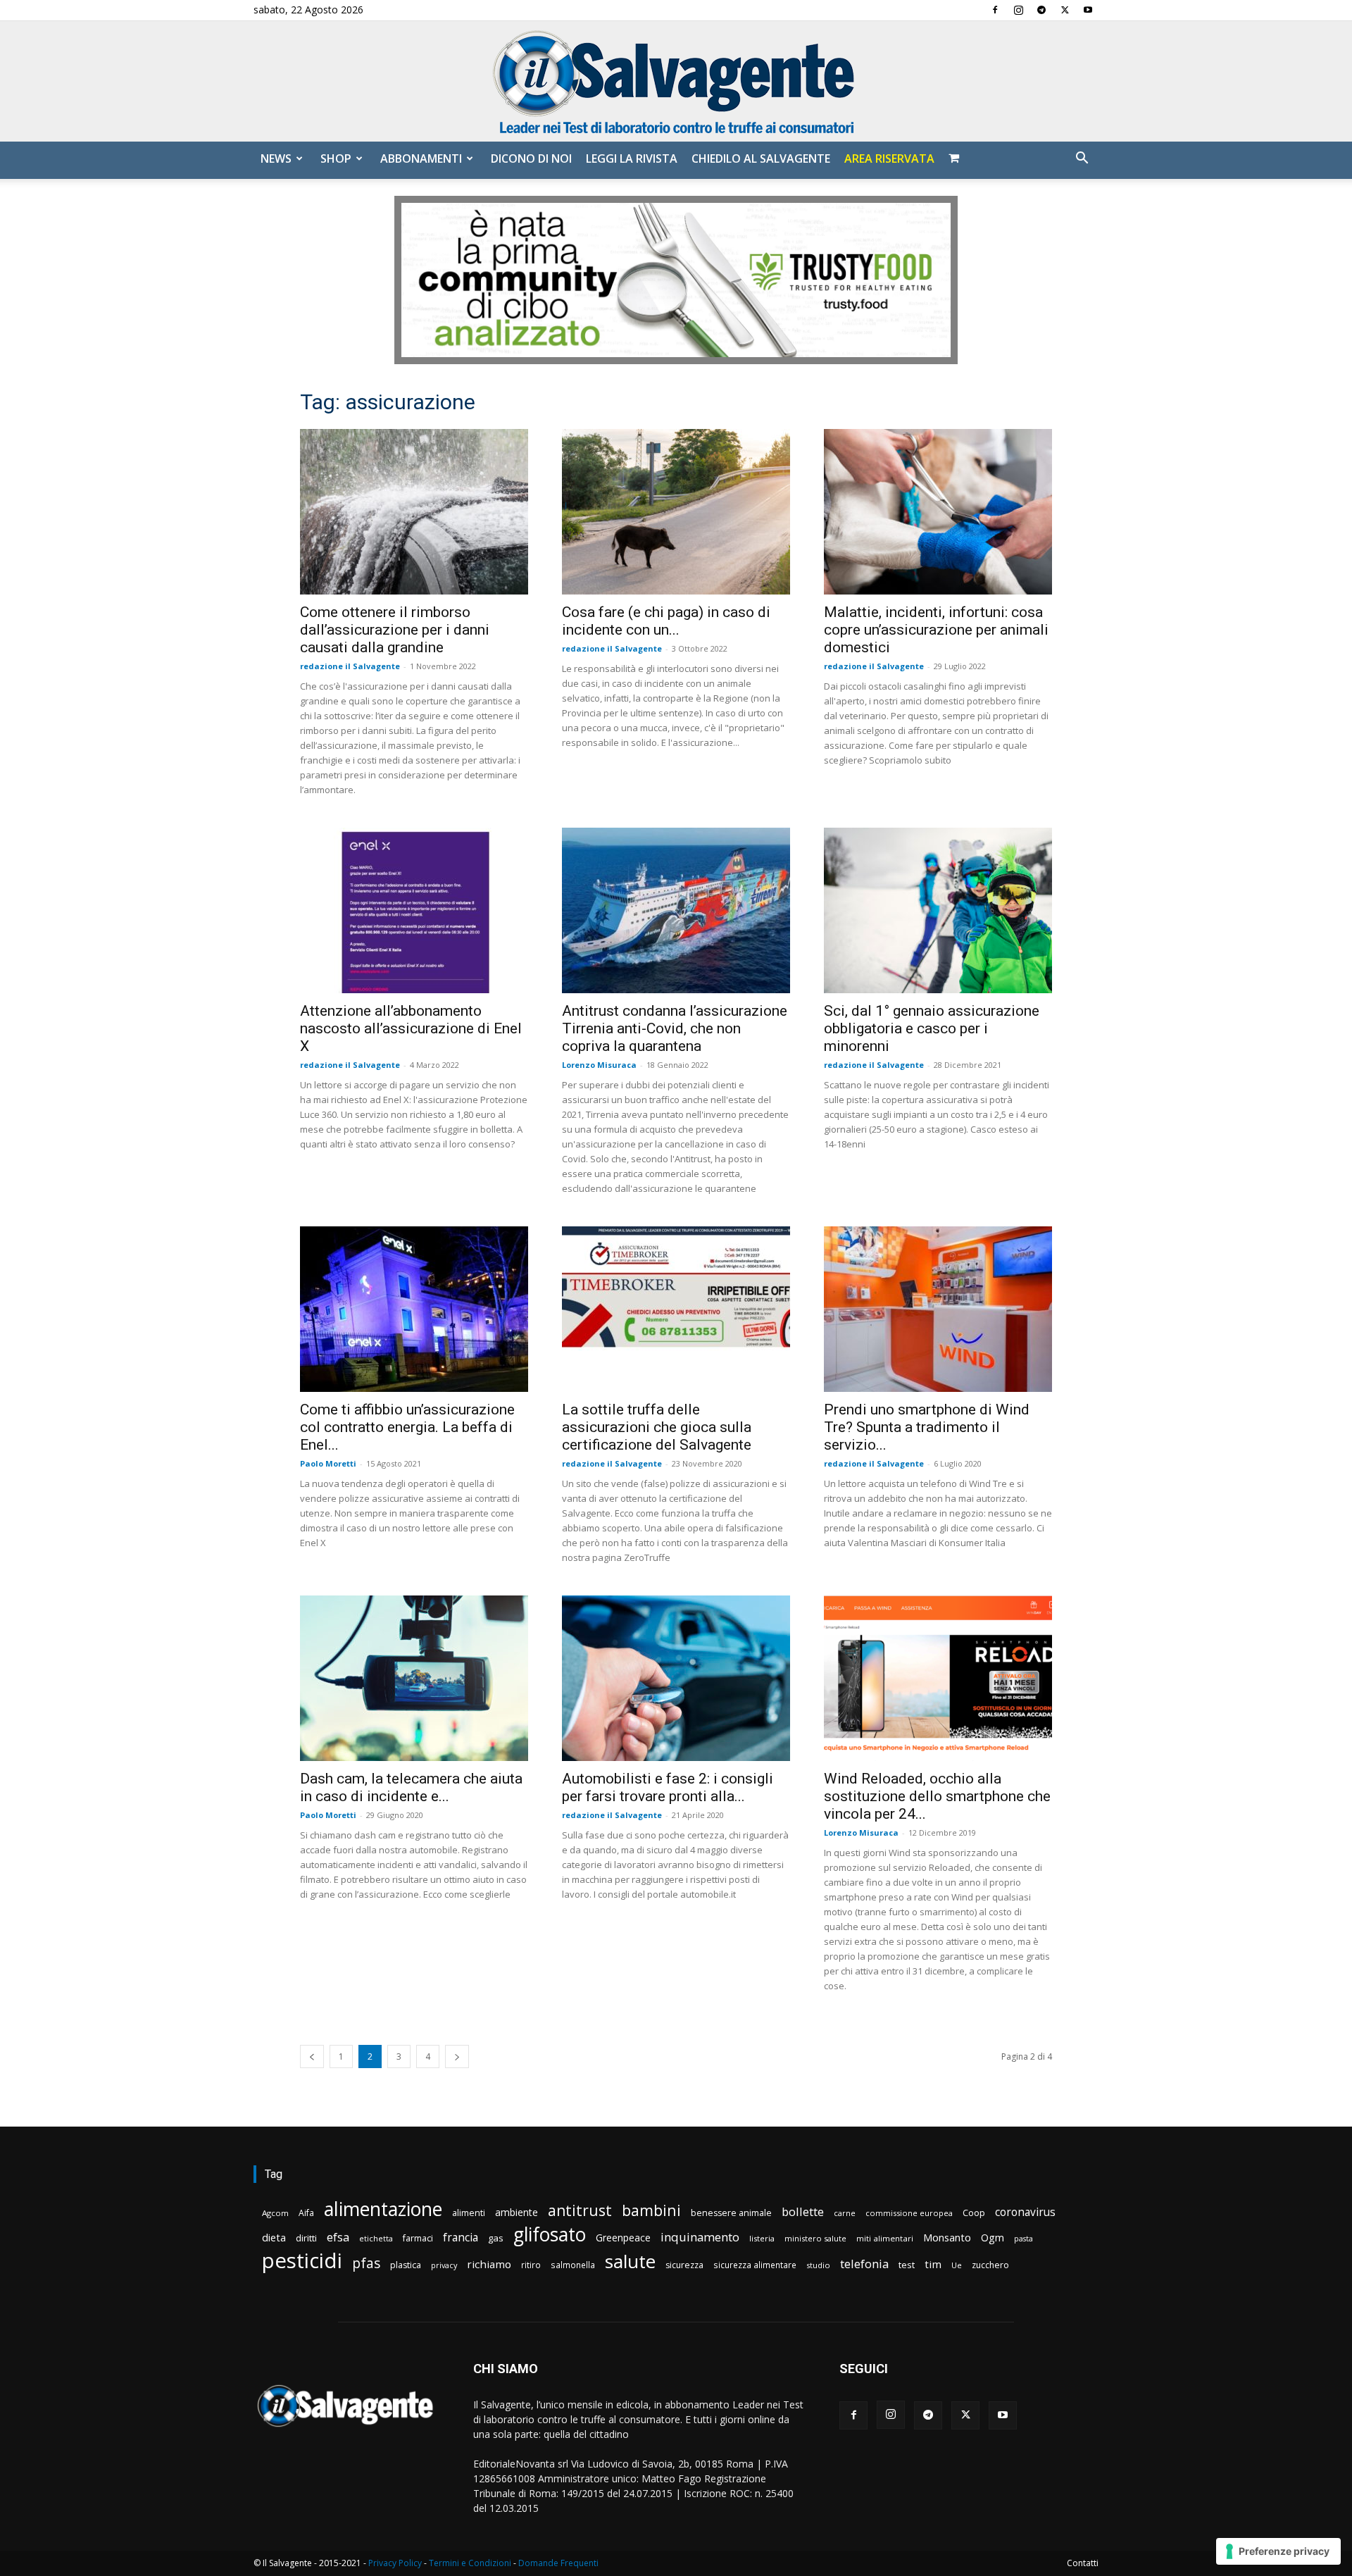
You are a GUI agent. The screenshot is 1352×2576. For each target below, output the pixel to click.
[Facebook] (995, 10)
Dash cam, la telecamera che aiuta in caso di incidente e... (411, 1787)
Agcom (275, 2213)
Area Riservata (889, 158)
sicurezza (684, 2265)
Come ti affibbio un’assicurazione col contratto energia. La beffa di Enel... (407, 1427)
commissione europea (909, 2213)
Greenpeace (623, 2238)
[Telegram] (1041, 10)
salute (630, 2261)
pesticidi (302, 2261)
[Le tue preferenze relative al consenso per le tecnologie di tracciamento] (1278, 2551)
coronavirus (1025, 2212)
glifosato (550, 2235)
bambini (651, 2210)
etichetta (376, 2238)
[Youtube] (1088, 10)
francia (461, 2238)
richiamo (489, 2264)
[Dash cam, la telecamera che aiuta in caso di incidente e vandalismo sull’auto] (414, 1678)
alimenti (469, 2213)
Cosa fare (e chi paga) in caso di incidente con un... (666, 621)
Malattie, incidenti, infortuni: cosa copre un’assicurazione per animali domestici (936, 630)
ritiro (531, 2265)
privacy (444, 2265)
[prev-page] (312, 2057)
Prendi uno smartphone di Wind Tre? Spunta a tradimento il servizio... (927, 1427)
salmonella (573, 2265)
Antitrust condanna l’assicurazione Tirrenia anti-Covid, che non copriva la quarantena (675, 1028)
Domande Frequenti (558, 2563)
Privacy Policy (395, 2563)
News (276, 158)
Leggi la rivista (632, 158)
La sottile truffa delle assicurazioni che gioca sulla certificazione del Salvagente (657, 1427)
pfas (366, 2264)
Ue (957, 2265)
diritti (306, 2238)
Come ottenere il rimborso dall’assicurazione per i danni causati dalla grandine (395, 630)
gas (496, 2238)
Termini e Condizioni (470, 2563)
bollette (803, 2211)
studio (818, 2265)
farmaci (418, 2238)
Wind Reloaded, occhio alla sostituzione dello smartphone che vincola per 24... (937, 1796)
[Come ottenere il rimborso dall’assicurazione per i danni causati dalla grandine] (414, 512)
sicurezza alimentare (755, 2265)
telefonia (864, 2264)
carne (845, 2213)
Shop (336, 158)
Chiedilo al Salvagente (761, 158)
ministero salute (815, 2238)
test (907, 2265)
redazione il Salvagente (350, 666)
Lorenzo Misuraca (599, 1065)
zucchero (990, 2265)
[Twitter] (1065, 10)
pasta (1024, 2239)
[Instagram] (1018, 10)
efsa (338, 2238)
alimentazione (383, 2209)
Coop (974, 2213)
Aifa (306, 2213)
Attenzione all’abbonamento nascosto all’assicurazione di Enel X (411, 1028)
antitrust (580, 2210)
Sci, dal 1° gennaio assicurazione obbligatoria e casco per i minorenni (932, 1028)
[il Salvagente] (676, 81)
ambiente (517, 2212)
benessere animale (731, 2213)
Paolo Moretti (328, 1463)
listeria (762, 2238)
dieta (274, 2237)
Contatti (1083, 2563)
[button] (1082, 160)
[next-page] (457, 2057)
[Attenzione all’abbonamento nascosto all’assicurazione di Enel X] (414, 910)
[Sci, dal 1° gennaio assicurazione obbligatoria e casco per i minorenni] (938, 910)
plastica (406, 2265)
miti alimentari (885, 2238)
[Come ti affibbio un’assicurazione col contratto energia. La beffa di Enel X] (414, 1309)
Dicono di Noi (531, 158)
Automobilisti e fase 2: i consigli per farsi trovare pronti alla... (668, 1787)
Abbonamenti (421, 158)
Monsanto (947, 2238)
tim (933, 2264)
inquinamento (700, 2237)
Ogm (993, 2238)
